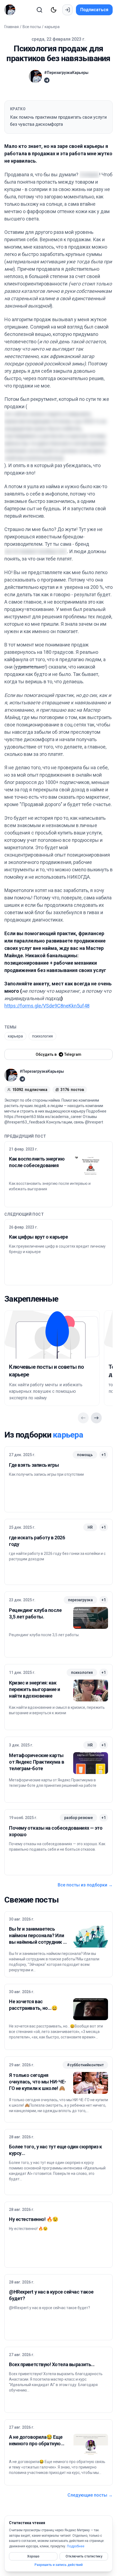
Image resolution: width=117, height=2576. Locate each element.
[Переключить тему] (54, 10)
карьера (52, 27)
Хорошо (33, 2556)
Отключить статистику (84, 2556)
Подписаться (94, 10)
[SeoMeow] (11, 10)
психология (42, 1036)
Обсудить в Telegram (59, 1054)
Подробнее (76, 2546)
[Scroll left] (83, 1418)
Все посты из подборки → (85, 1885)
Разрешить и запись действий (59, 2565)
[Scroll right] (96, 1418)
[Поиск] (39, 10)
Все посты (32, 27)
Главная (12, 27)
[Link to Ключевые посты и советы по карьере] (52, 1335)
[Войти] (67, 10)
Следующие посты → (90, 2495)
